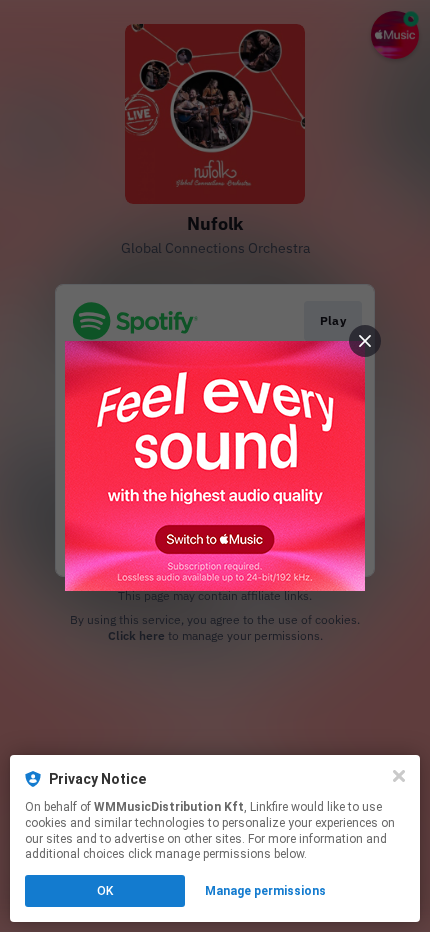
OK (105, 891)
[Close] (399, 776)
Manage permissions (265, 891)
